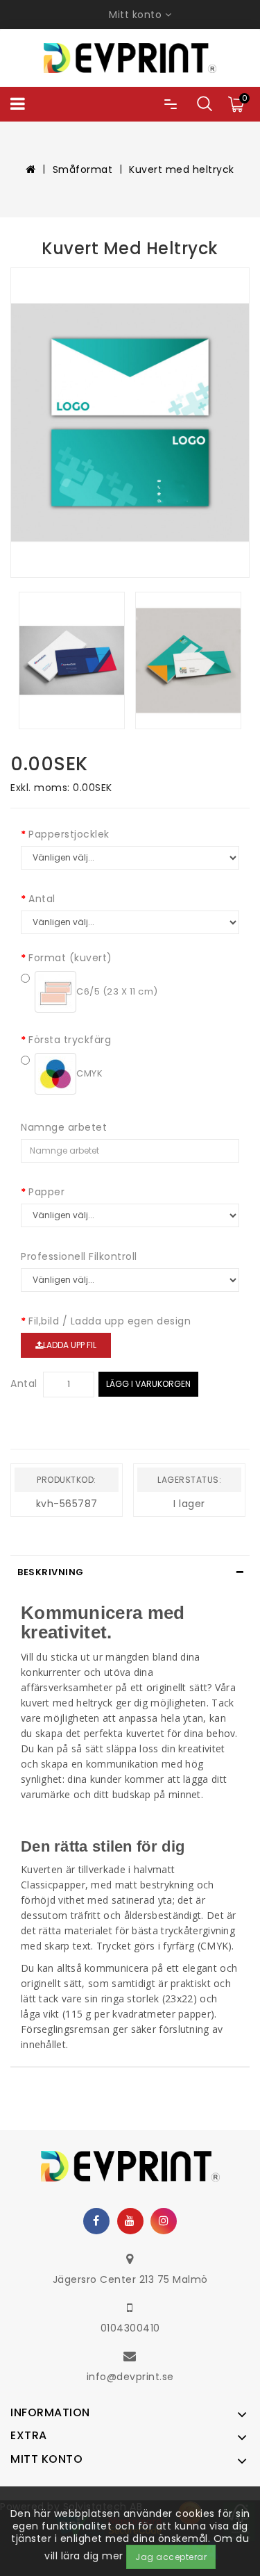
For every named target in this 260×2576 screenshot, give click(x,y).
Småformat (83, 169)
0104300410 (130, 2328)
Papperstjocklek (69, 834)
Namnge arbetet (64, 1127)
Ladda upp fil (70, 1345)
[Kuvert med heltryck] (130, 423)
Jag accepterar (171, 2557)
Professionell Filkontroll (79, 1256)
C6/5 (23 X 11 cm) (117, 991)
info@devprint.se (130, 2377)
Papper (46, 1192)
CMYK (89, 1073)
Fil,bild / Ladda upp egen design (110, 1321)
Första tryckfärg (70, 1040)
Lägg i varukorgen (148, 1384)
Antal (42, 899)
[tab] (130, 1572)
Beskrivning (51, 1572)
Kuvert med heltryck (182, 169)
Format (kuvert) (70, 958)
